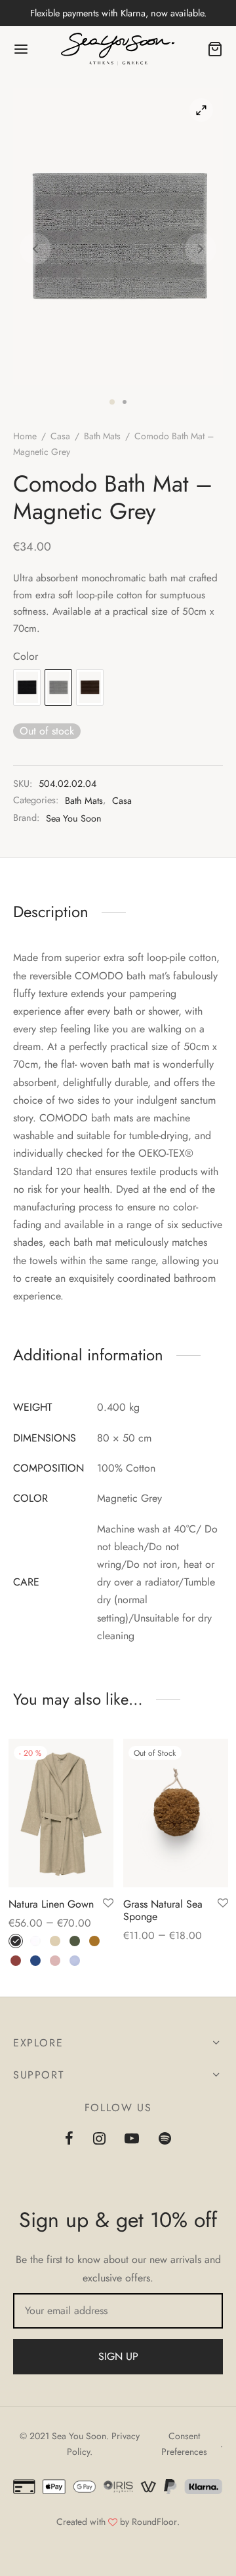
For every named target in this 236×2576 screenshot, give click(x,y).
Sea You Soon (74, 818)
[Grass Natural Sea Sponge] (176, 1813)
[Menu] (21, 49)
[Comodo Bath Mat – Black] (27, 687)
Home (25, 436)
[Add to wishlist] (108, 1904)
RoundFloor (154, 2522)
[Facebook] (69, 2139)
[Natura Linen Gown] (61, 1813)
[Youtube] (132, 2139)
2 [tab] (125, 402)
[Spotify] (165, 2139)
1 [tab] (112, 402)
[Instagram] (99, 2139)
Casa (60, 436)
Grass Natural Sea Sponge (163, 1910)
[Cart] (215, 49)
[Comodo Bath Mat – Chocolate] (90, 687)
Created (72, 2522)
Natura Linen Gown (51, 1904)
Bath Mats (102, 436)
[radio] (16, 1941)
